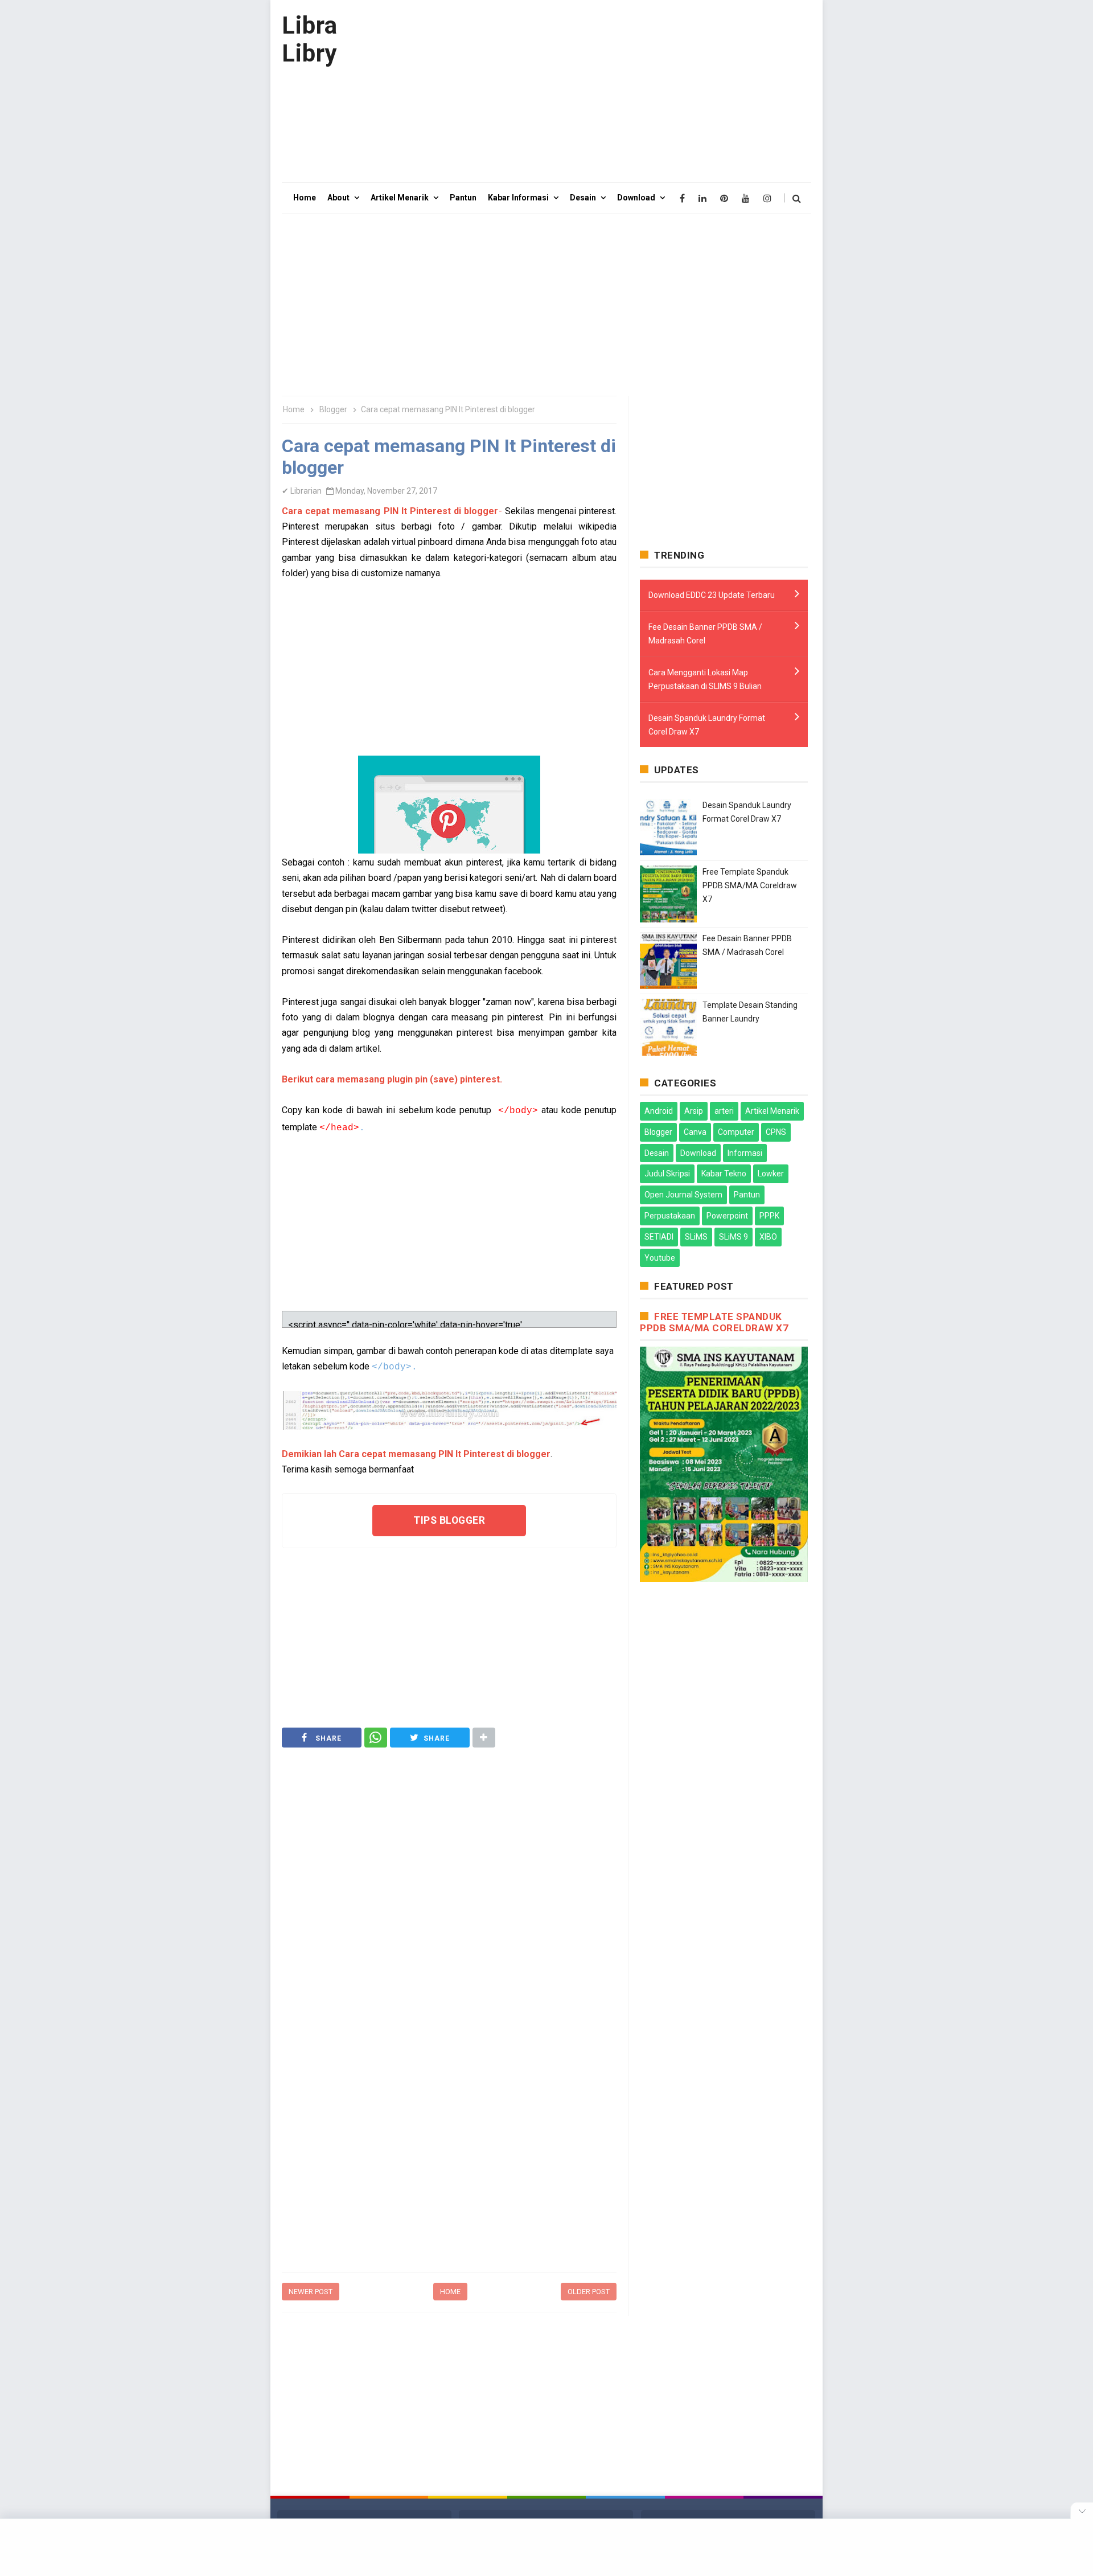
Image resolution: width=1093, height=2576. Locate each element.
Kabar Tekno (724, 1174)
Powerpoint (727, 1216)
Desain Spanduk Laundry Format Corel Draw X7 (707, 725)
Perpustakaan (670, 1216)
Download (698, 1153)
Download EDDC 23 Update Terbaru (712, 595)
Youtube (660, 1258)
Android (659, 1111)
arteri (724, 1111)
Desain (657, 1153)
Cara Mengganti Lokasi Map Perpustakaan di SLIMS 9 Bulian (705, 679)
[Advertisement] (604, 91)
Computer (736, 1132)
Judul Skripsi (667, 1174)
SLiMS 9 (734, 1237)
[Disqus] (449, 2119)
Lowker (771, 1174)
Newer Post (311, 2292)
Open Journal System (683, 1195)
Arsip (694, 1111)
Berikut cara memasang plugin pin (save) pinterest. (392, 1079)
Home (450, 2292)
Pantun (747, 1195)
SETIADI (659, 1237)
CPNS (776, 1132)
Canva (695, 1132)
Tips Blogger (449, 1520)
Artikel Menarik (772, 1111)
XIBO (768, 1237)
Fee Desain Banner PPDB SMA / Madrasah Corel (705, 634)
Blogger (658, 1132)
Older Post (589, 2292)
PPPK (769, 1216)
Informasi (745, 1153)
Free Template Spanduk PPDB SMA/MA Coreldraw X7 (750, 885)
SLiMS (696, 1237)
